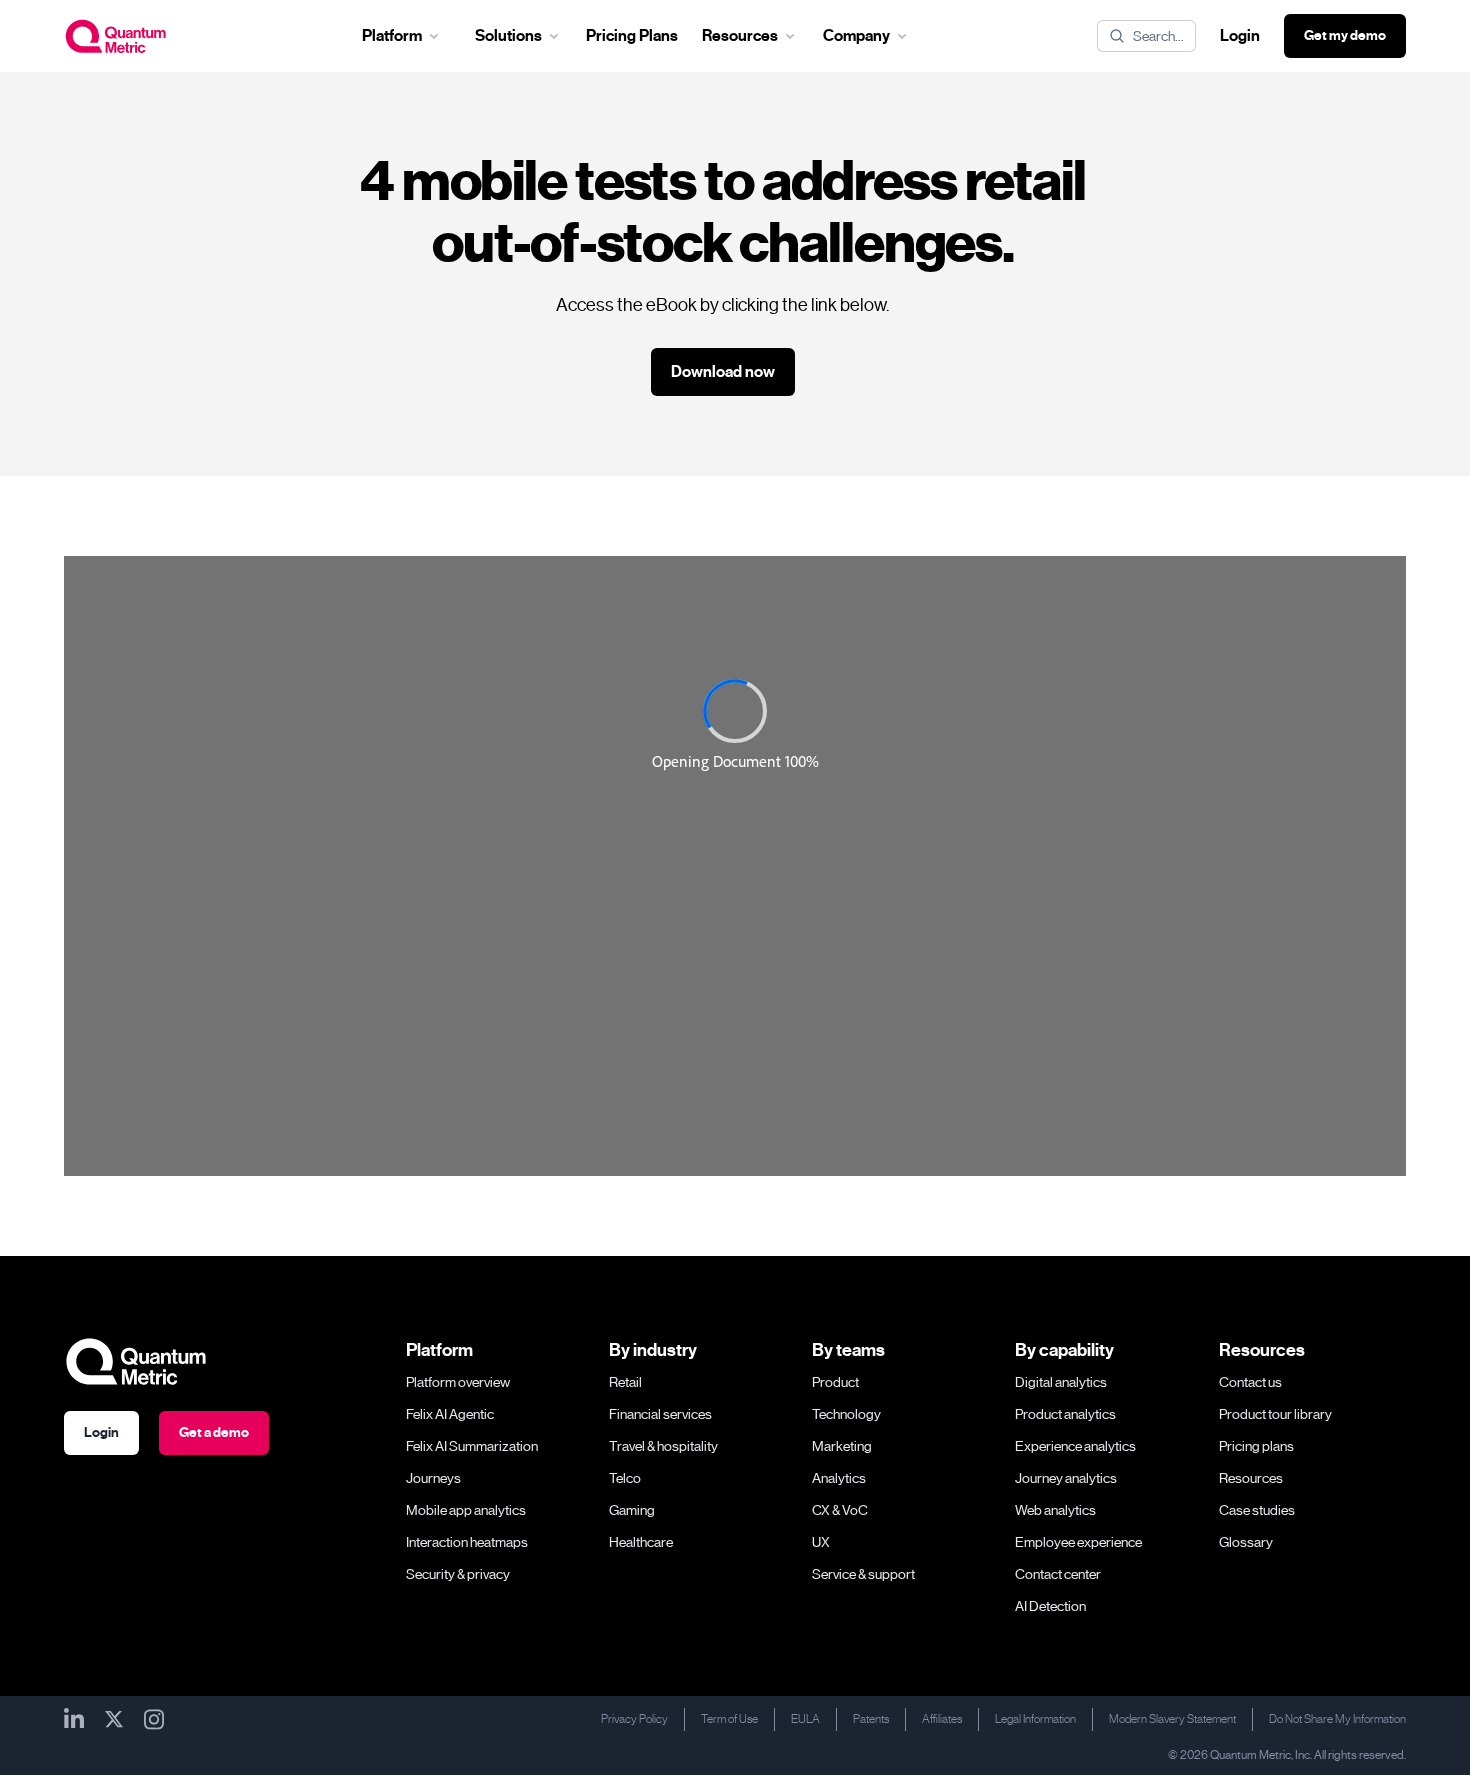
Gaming (632, 1510)
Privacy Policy (634, 1719)
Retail (625, 1382)
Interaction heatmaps (467, 1542)
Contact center (1058, 1574)
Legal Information (1035, 1719)
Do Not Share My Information (1337, 1719)
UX (821, 1542)
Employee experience (1078, 1542)
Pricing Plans (632, 36)
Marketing (842, 1446)
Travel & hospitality (663, 1446)
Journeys (433, 1478)
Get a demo (214, 1432)
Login (1240, 36)
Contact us (1250, 1382)
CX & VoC (840, 1510)
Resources (1251, 1478)
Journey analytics (1066, 1478)
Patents (871, 1719)
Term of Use (729, 1719)
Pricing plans (1256, 1446)
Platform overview (458, 1382)
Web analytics (1055, 1510)
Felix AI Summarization (472, 1446)
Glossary (1246, 1542)
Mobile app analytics (466, 1510)
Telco (625, 1478)
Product (835, 1382)
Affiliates (942, 1719)
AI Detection (1050, 1606)
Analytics (839, 1478)
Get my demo (1345, 35)
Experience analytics (1075, 1446)
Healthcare (641, 1542)
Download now (723, 372)
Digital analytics (1061, 1382)
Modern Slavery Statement (1172, 1719)
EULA (805, 1719)
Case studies (1257, 1510)
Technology (846, 1414)
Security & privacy (458, 1574)
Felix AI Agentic (450, 1414)
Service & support (863, 1574)
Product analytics (1065, 1414)
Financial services (660, 1414)
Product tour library (1275, 1414)
